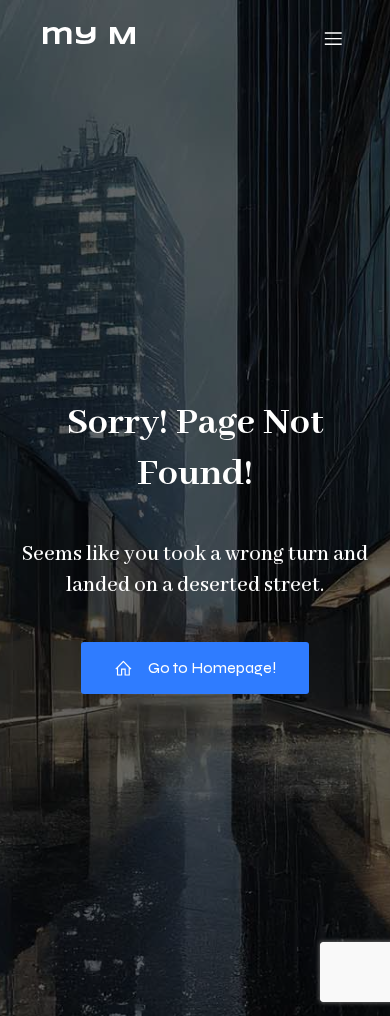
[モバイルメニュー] (333, 38)
